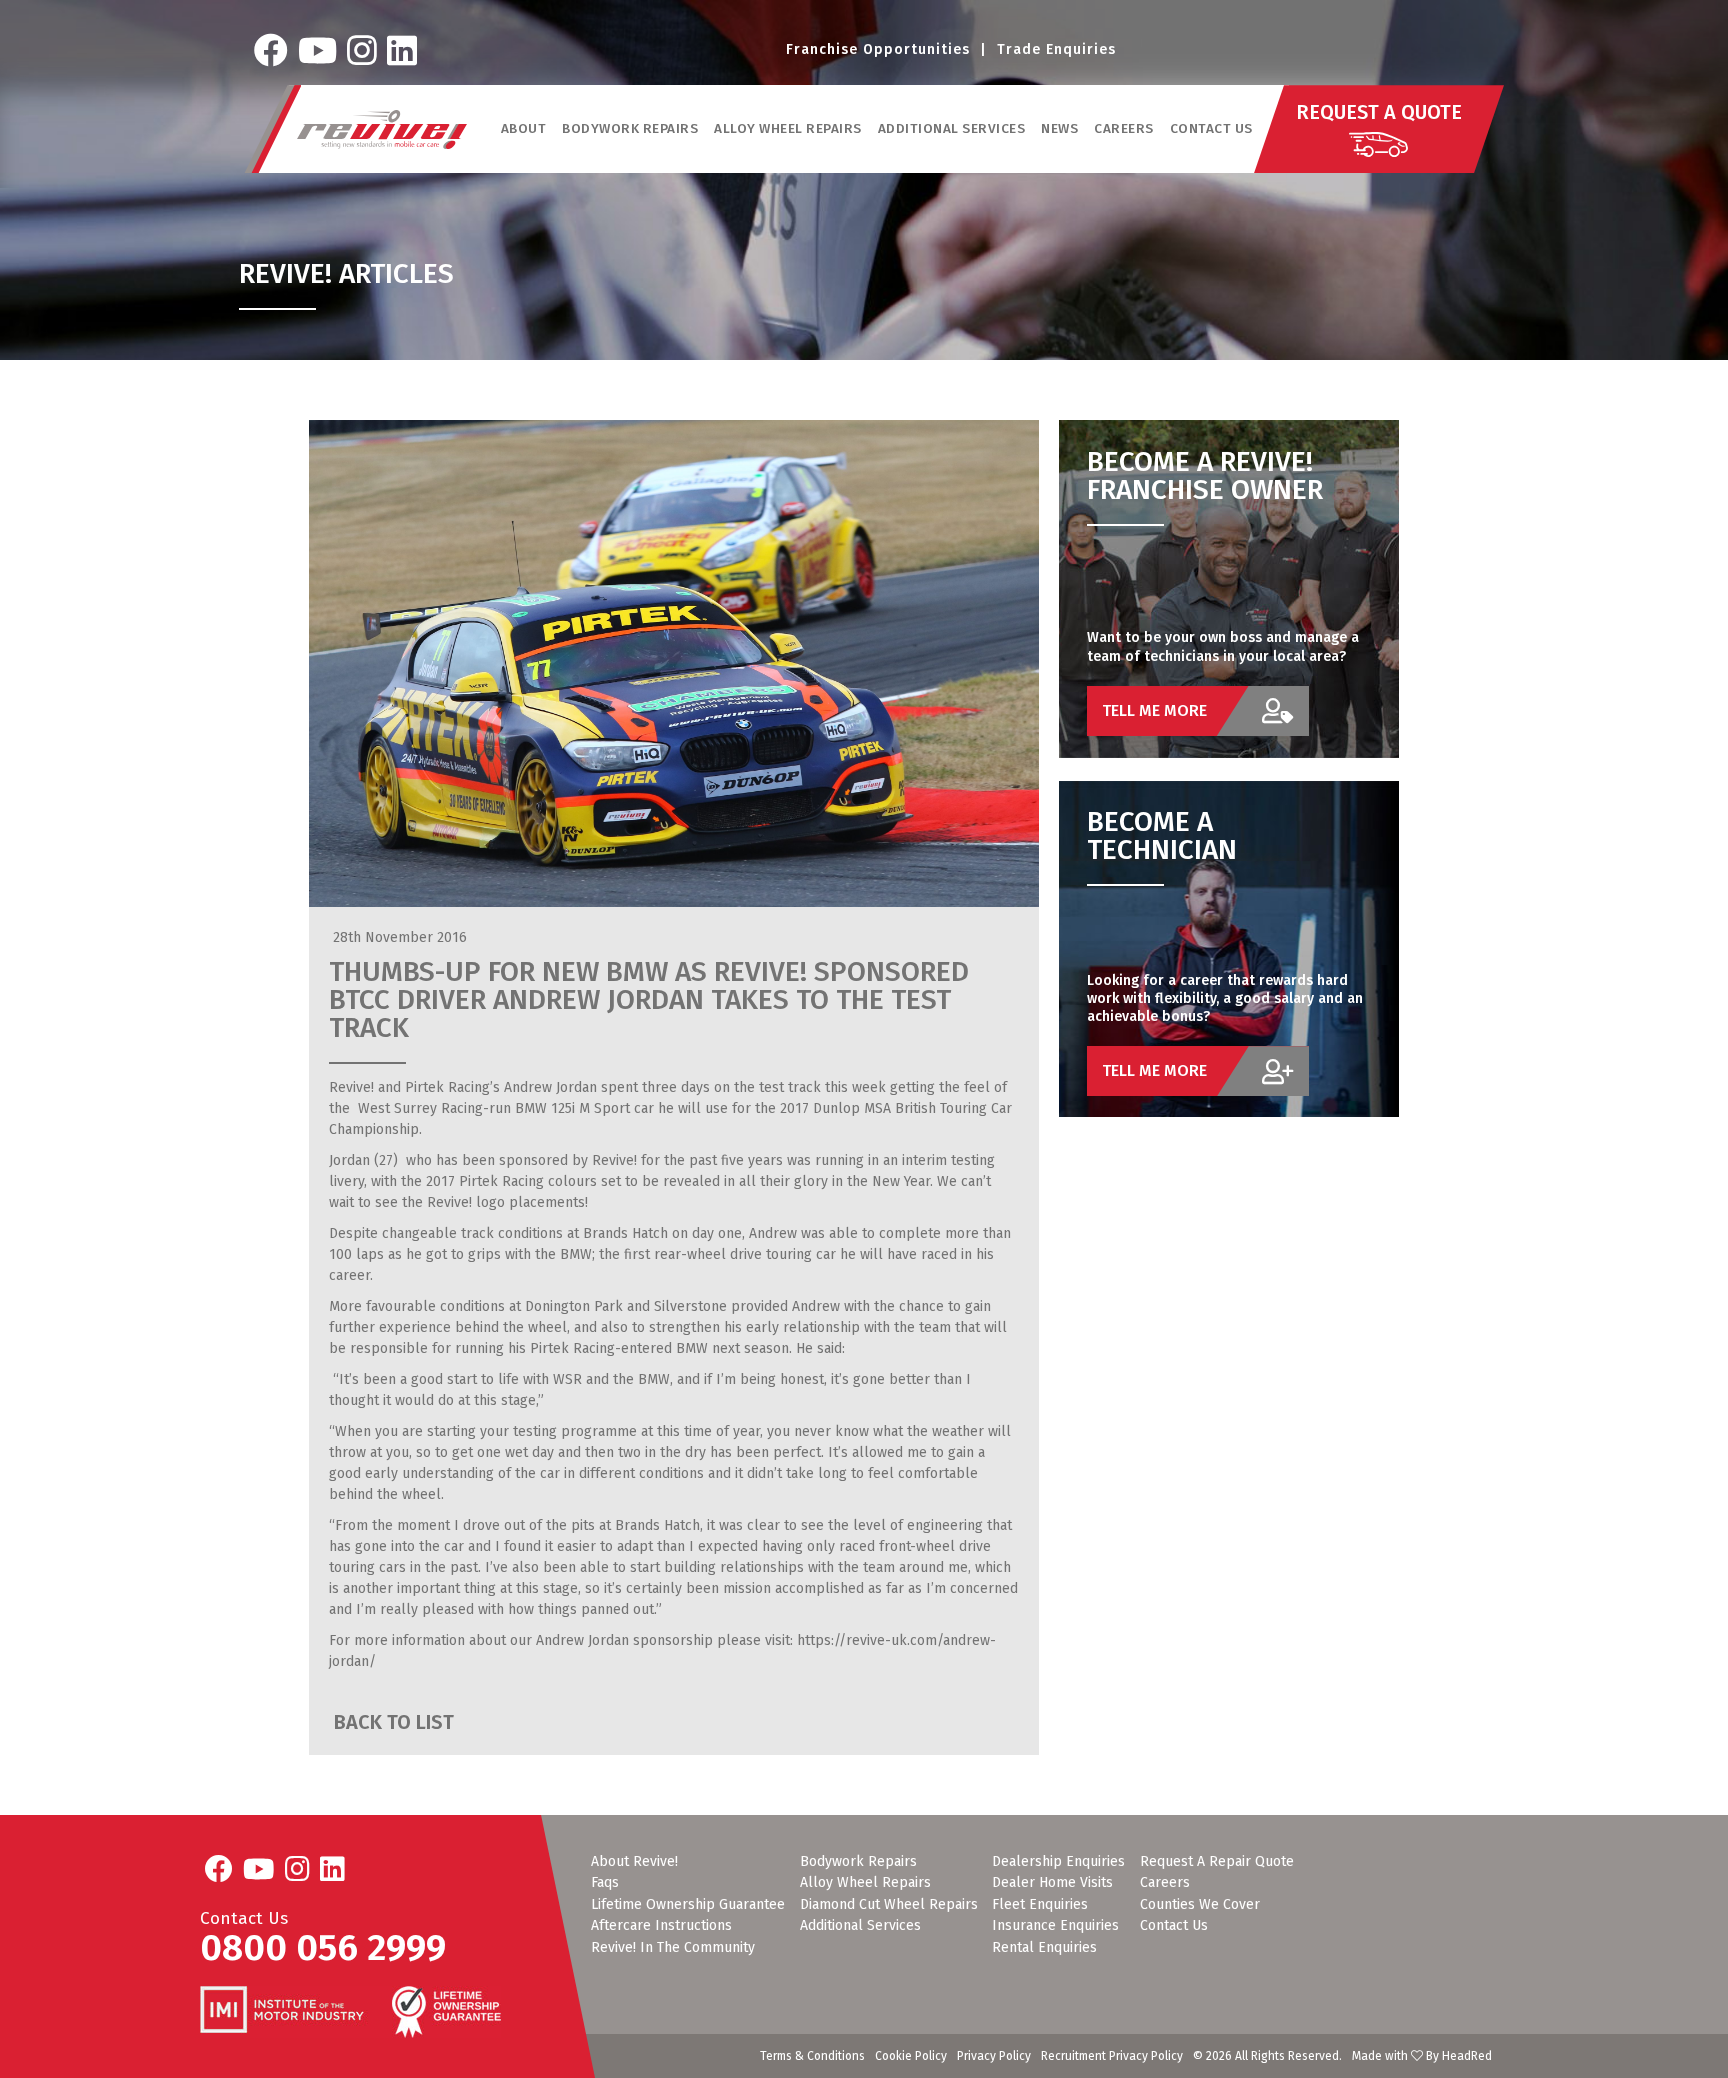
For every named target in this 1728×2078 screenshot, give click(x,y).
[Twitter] (317, 50)
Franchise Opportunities (878, 49)
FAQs (605, 1883)
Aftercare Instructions (661, 1926)
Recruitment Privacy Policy (1112, 2056)
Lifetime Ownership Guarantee (688, 1905)
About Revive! (634, 1862)
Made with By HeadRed (1422, 2056)
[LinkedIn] (402, 50)
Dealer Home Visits (1052, 1883)
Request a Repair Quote (1217, 1862)
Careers (1124, 128)
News (1059, 128)
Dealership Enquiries (1058, 1862)
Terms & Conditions (812, 2056)
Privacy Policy (994, 2056)
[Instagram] (362, 50)
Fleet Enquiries (1040, 1905)
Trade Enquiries (1056, 49)
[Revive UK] (382, 129)
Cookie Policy (911, 2056)
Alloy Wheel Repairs (865, 1883)
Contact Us (1211, 128)
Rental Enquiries (1044, 1948)
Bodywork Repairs (858, 1862)
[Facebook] (271, 50)
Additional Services (860, 1926)
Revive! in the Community (673, 1948)
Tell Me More (1154, 710)
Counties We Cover (1200, 1905)
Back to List (391, 1722)
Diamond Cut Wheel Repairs (889, 1905)
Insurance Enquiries (1055, 1926)
